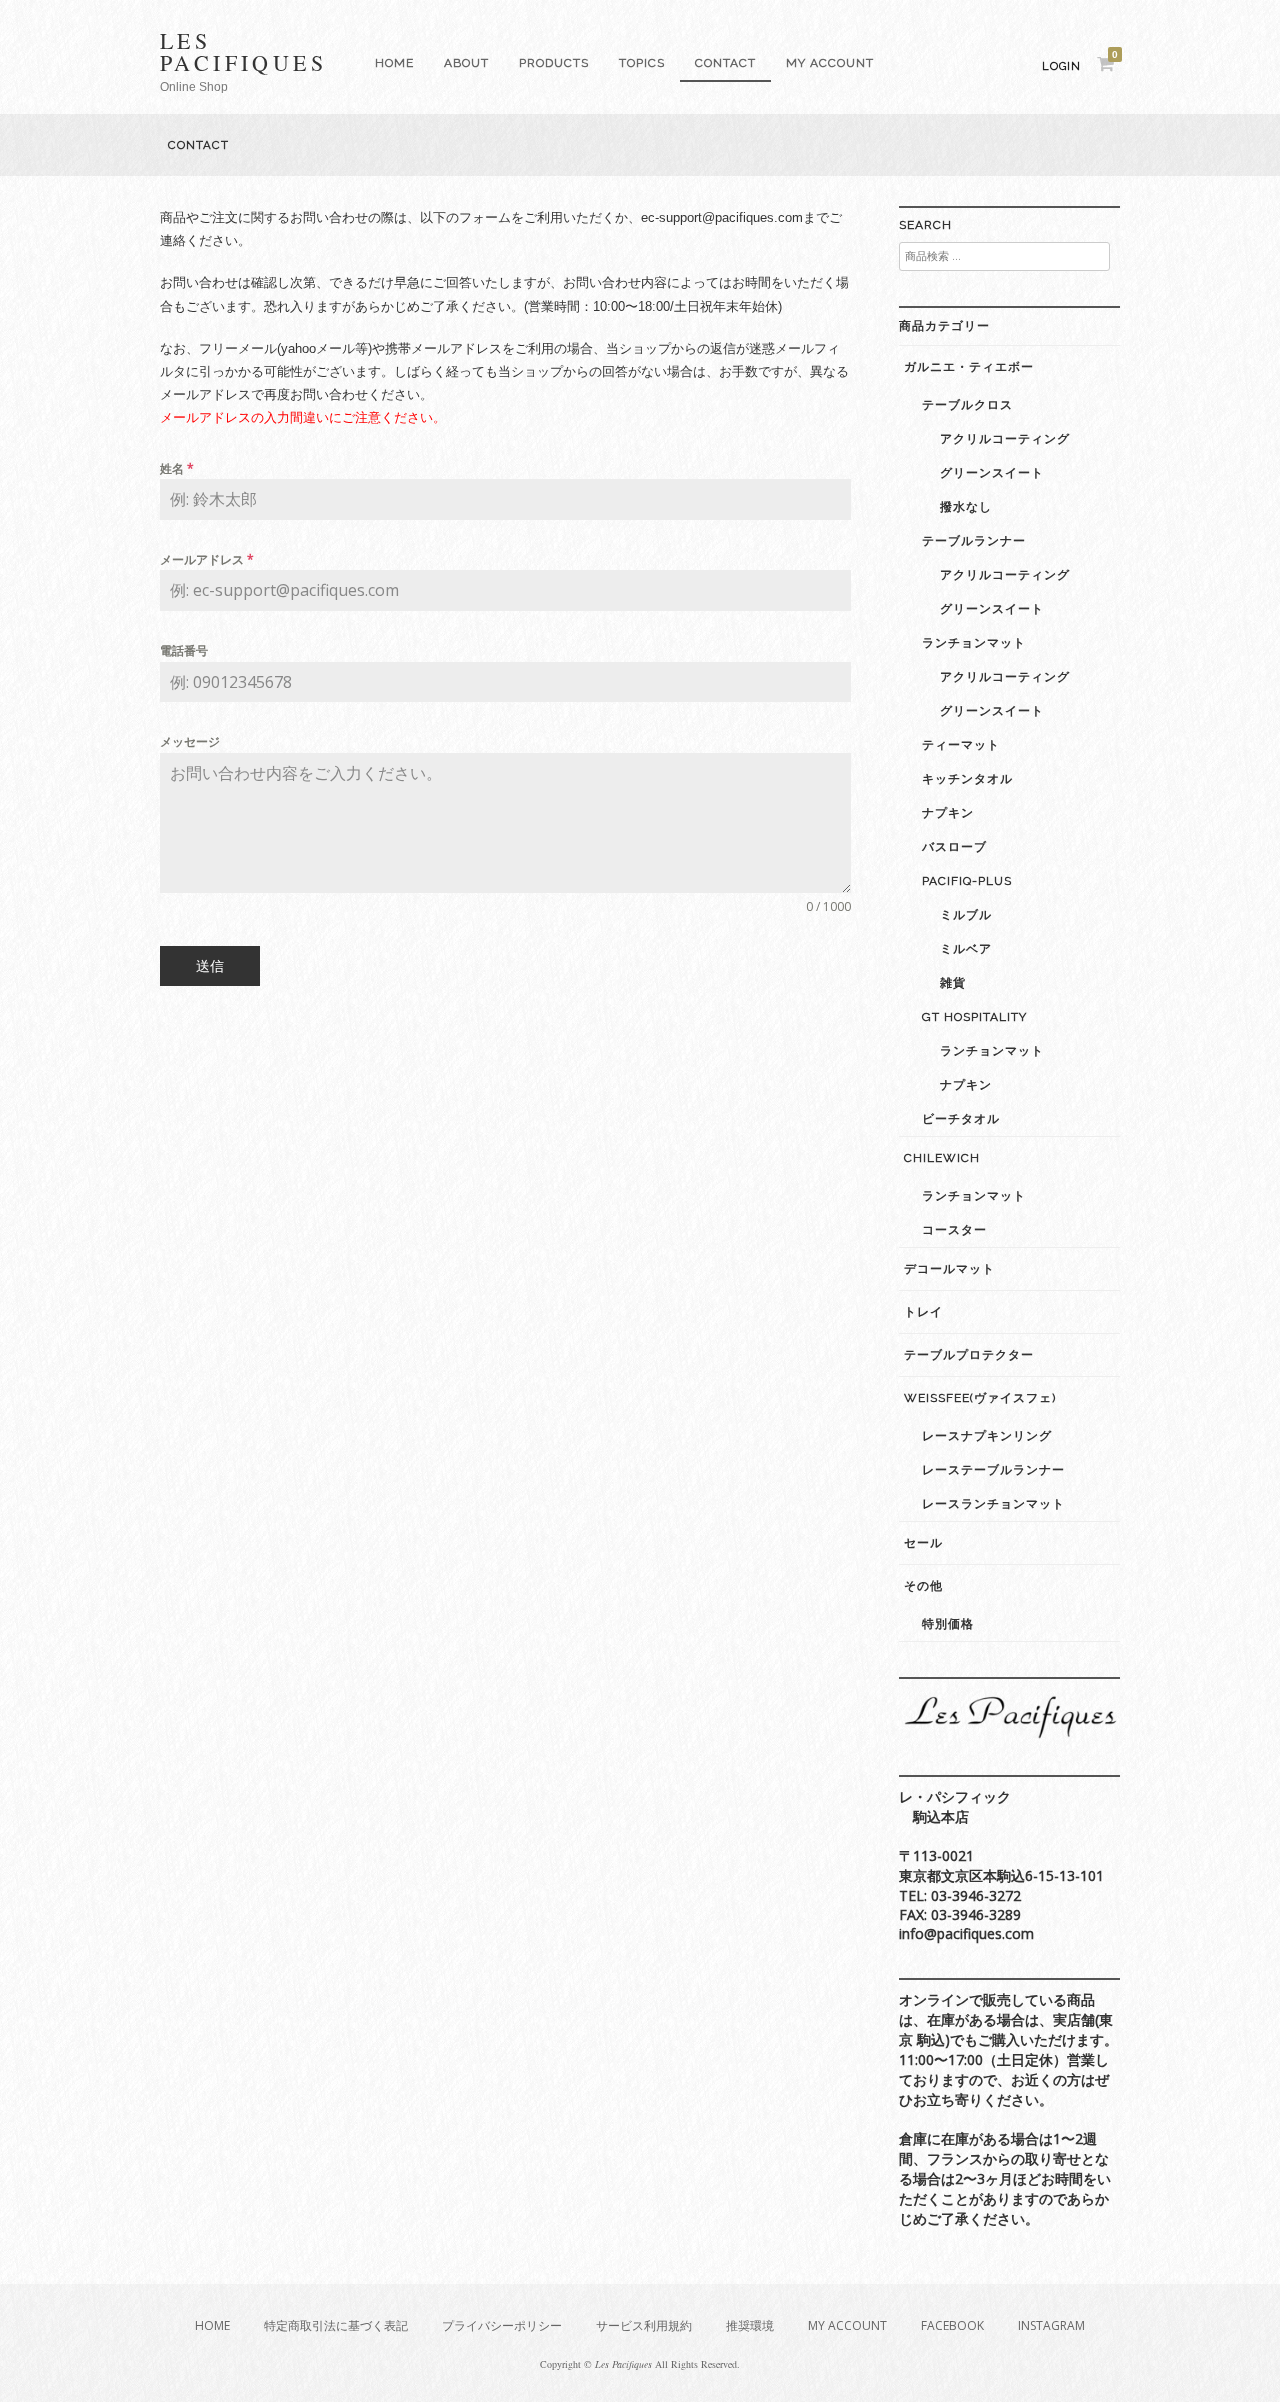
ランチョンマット (974, 643)
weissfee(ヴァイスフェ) (980, 1398)
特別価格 (948, 1624)
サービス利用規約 (644, 2325)
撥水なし (966, 507)
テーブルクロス (967, 405)
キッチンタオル (967, 779)
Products (554, 63)
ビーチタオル (961, 1119)
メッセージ (190, 741)
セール (923, 1543)
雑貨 (953, 983)
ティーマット (961, 745)
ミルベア (966, 949)
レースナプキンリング (987, 1436)
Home (394, 63)
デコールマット (949, 1269)
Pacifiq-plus (967, 881)
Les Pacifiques (243, 51)
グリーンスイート (992, 473)
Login (1061, 66)
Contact (725, 63)
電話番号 (184, 650)
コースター (954, 1230)
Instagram (1051, 2325)
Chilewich (942, 1158)
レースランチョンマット (993, 1504)
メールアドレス (207, 559)
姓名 (177, 468)
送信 (210, 965)
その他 (923, 1586)
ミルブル (966, 915)
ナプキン (948, 813)
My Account (830, 63)
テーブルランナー (974, 541)
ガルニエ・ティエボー (969, 367)
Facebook (952, 2325)
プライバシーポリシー (502, 2325)
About (466, 63)
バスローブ (954, 847)
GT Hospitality (974, 1017)
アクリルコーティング (1005, 439)
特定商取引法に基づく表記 (336, 2325)
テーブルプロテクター (969, 1355)
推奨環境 (750, 2325)
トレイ (923, 1312)
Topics (642, 63)
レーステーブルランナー (993, 1470)
